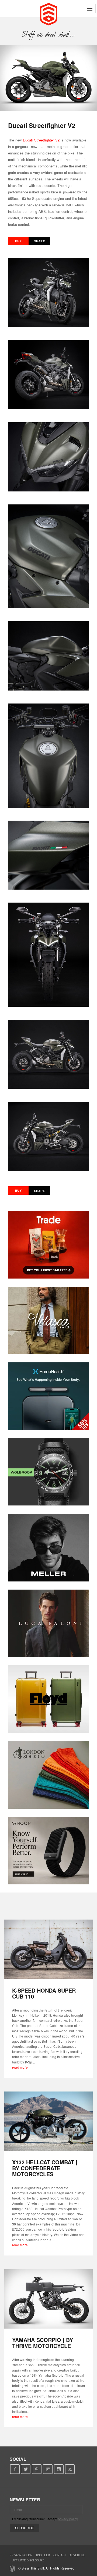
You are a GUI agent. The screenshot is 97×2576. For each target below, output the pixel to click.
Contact (60, 2555)
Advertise (77, 2555)
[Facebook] (15, 2469)
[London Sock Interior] (48, 1775)
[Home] (49, 14)
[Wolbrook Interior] (48, 1472)
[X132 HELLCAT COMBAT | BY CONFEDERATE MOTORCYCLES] (48, 2121)
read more (20, 2067)
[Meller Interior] (48, 1548)
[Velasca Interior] (48, 1320)
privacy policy (68, 2519)
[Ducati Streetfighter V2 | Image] (48, 78)
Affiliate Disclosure (28, 2560)
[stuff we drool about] (49, 34)
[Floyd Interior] (48, 1699)
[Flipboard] (48, 2469)
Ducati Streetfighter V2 (41, 140)
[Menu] (90, 9)
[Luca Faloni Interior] (48, 1623)
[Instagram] (59, 2469)
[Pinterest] (37, 2469)
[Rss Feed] (70, 2469)
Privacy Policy (21, 2555)
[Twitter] (26, 2469)
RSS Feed (43, 2555)
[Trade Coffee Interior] (48, 1245)
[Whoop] (48, 1851)
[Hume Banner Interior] (48, 1396)
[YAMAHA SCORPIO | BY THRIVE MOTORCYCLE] (48, 2299)
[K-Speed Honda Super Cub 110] (48, 1949)
